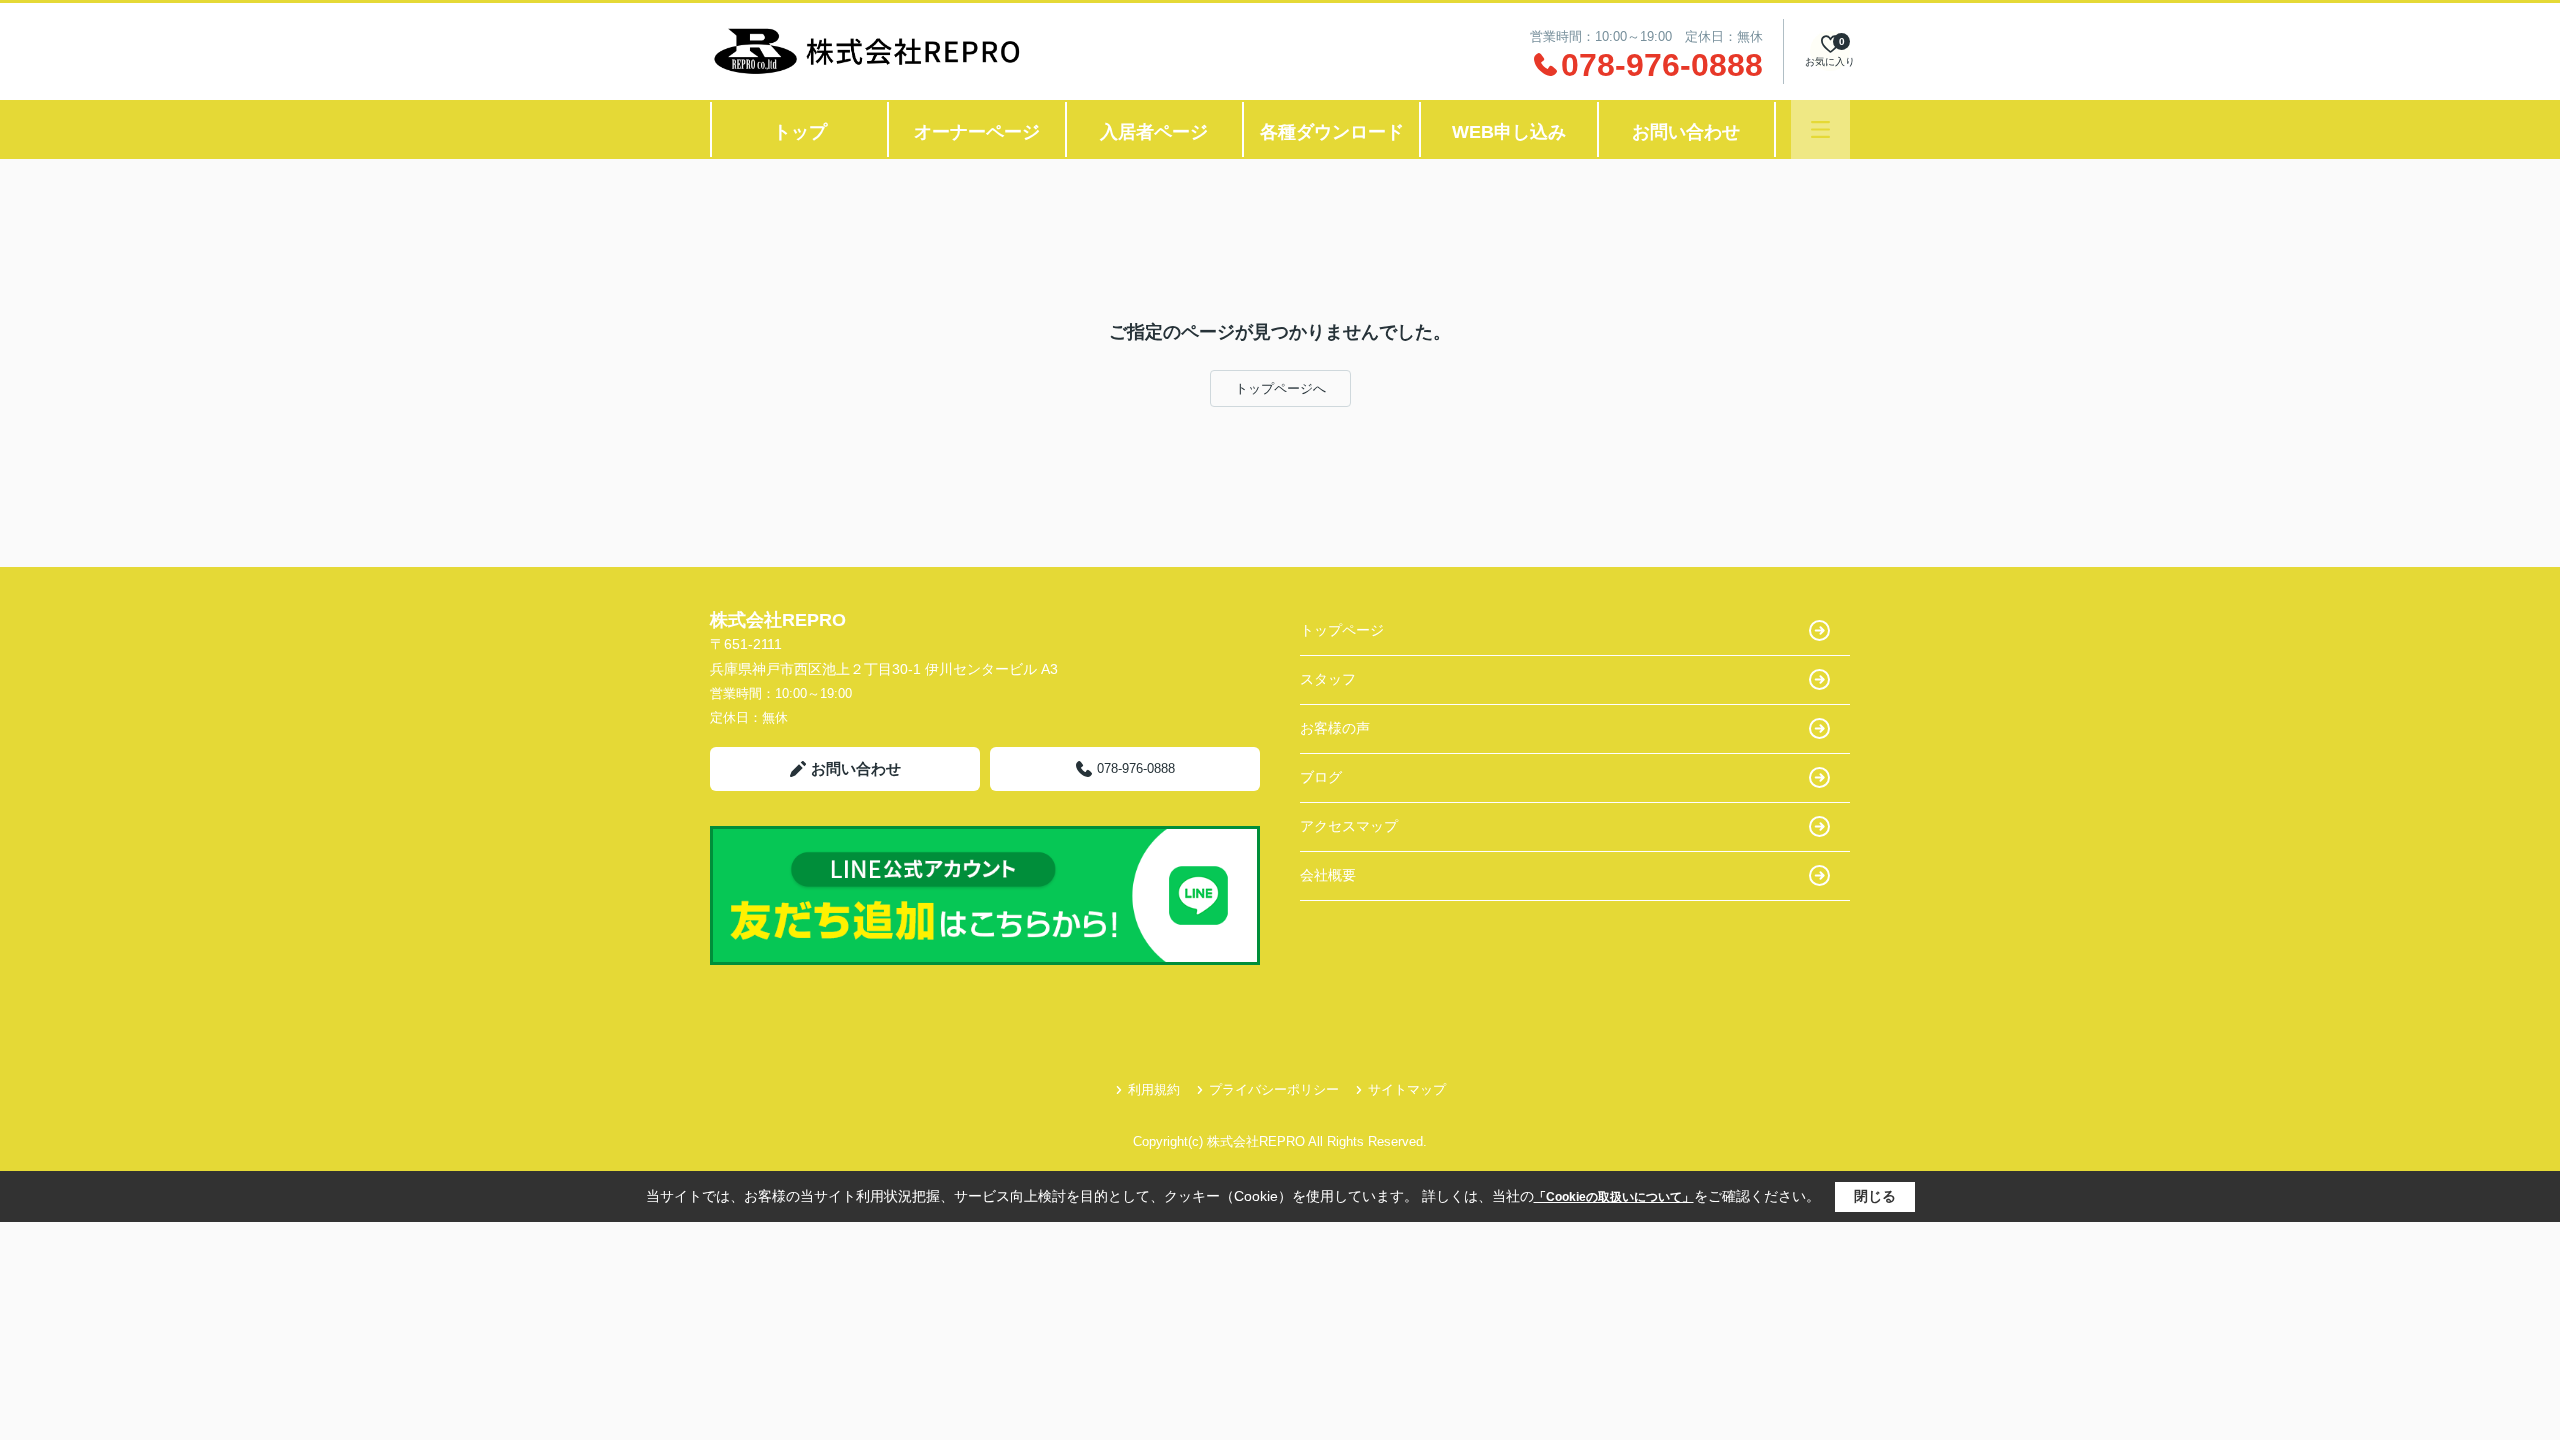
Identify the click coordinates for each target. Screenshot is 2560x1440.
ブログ (1321, 777)
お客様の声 (1335, 728)
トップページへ (1280, 388)
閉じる (1875, 1196)
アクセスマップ (1349, 826)
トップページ (1342, 630)
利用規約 (1154, 1089)
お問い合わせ (1686, 132)
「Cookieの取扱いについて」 (1614, 1197)
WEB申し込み (1509, 132)
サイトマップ (1407, 1089)
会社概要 (1328, 875)
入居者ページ (1154, 132)
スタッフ (1328, 679)
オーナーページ (977, 132)
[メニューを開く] (1820, 129)
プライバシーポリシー (1274, 1089)
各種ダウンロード (1332, 132)
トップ (800, 132)
